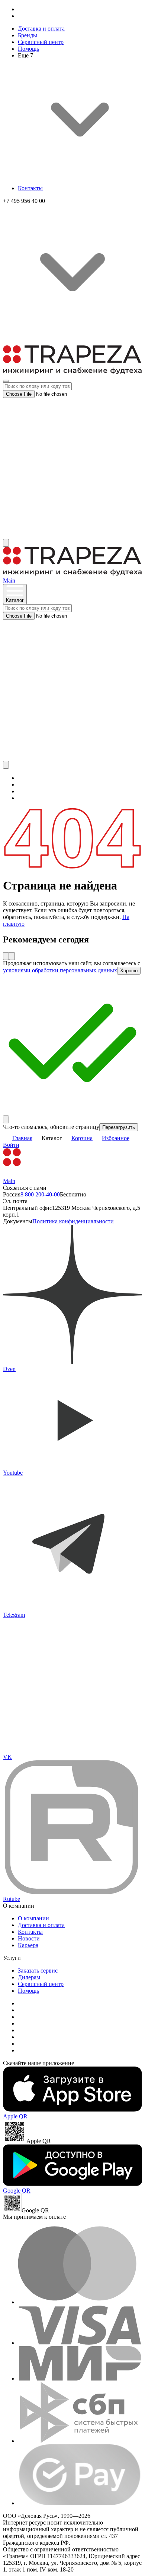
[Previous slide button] (6, 956)
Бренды (28, 35)
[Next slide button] (12, 956)
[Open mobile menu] (6, 381)
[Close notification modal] (6, 1119)
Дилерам (29, 1977)
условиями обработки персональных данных (60, 970)
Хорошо (129, 971)
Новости (29, 1938)
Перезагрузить (119, 1127)
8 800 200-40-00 (40, 1194)
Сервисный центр (41, 42)
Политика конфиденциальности (73, 1221)
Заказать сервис (38, 1971)
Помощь (28, 49)
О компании (33, 1918)
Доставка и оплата (41, 29)
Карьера (28, 1945)
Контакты (30, 188)
